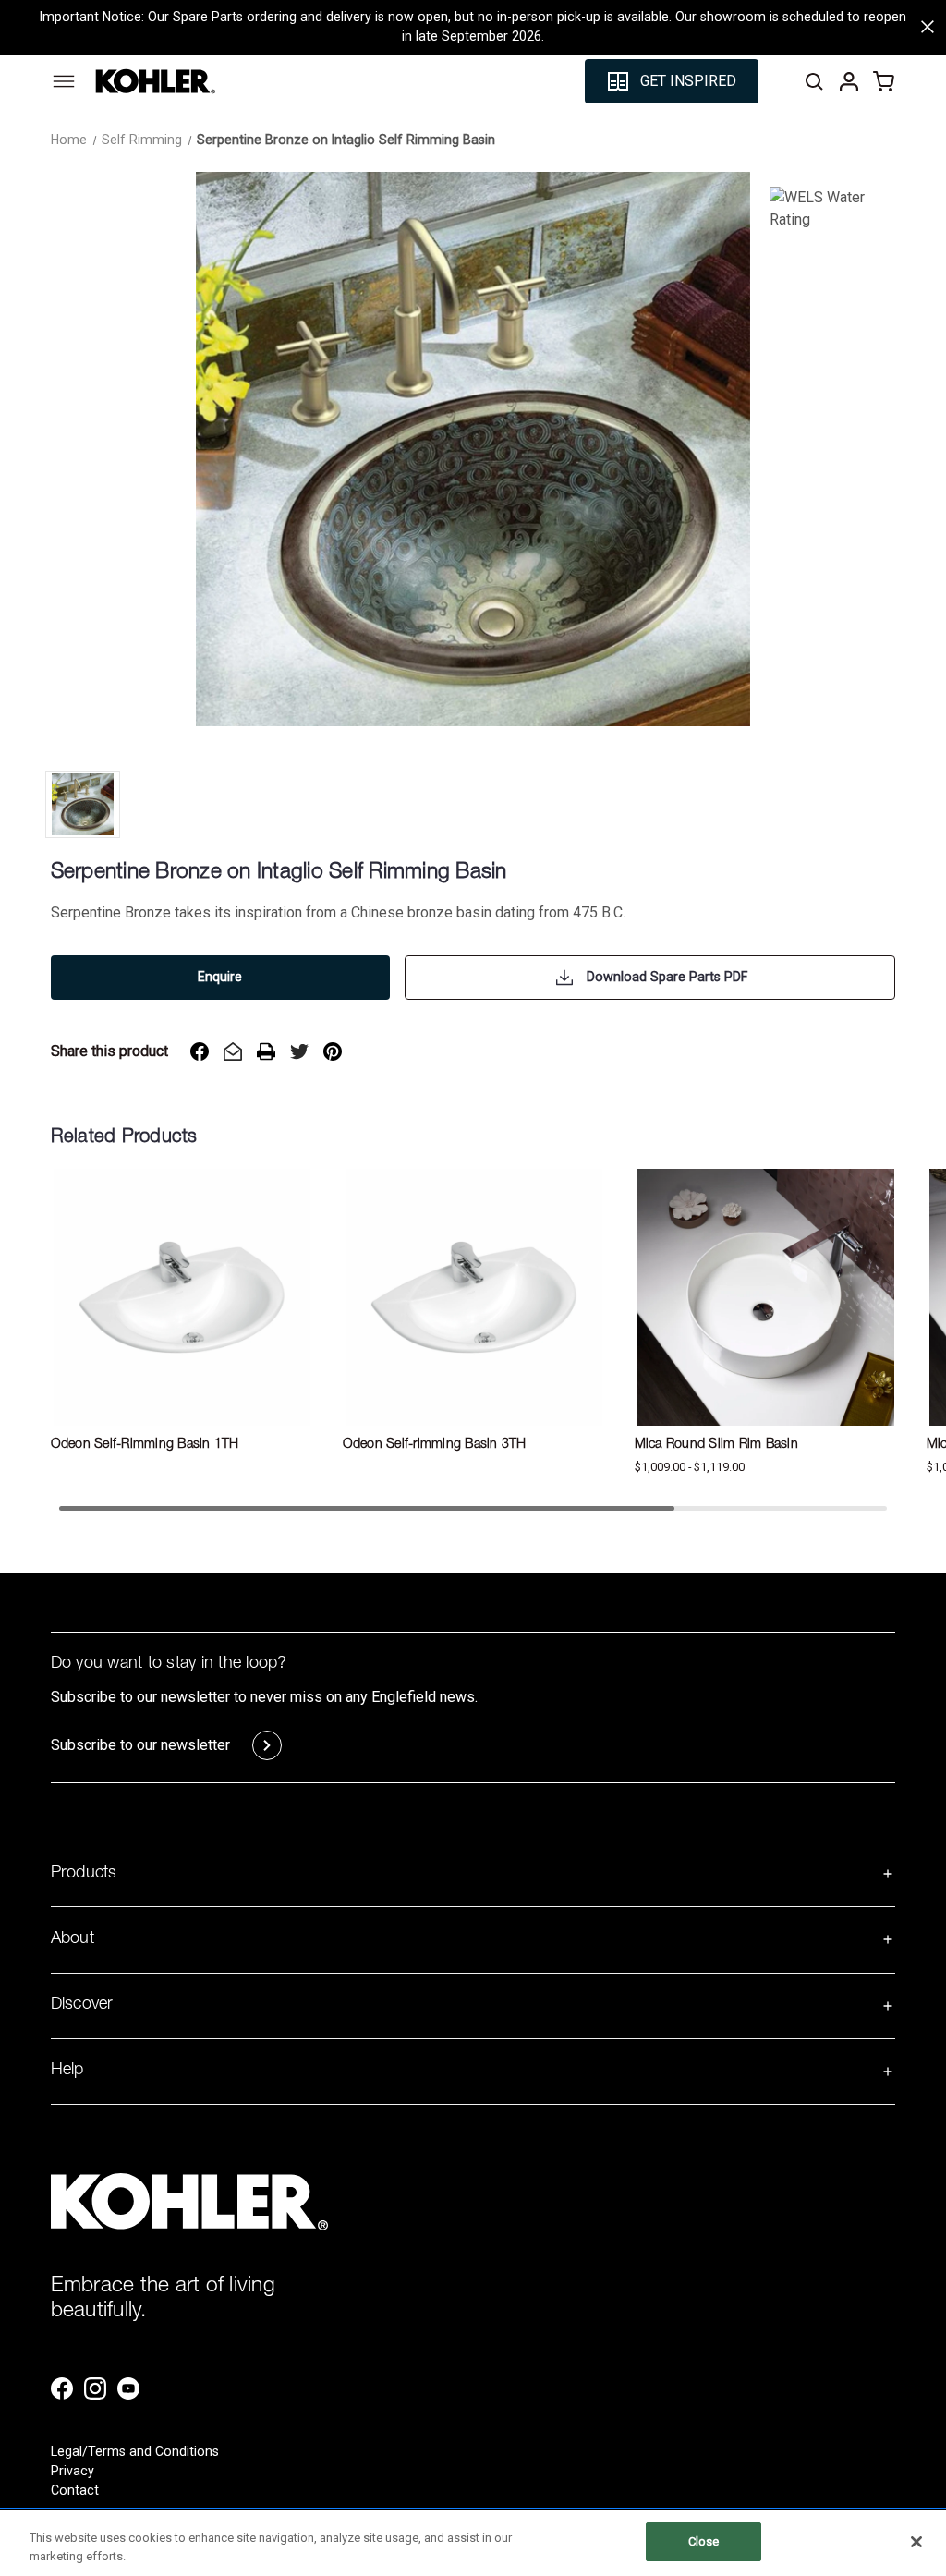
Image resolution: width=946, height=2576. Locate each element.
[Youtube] (128, 2388)
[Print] (266, 1051)
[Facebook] (200, 1051)
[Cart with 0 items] (884, 81)
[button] (672, 81)
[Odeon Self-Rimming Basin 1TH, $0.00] (182, 1297)
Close (704, 2541)
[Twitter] (299, 1051)
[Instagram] (95, 2388)
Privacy (73, 2471)
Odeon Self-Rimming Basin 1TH (145, 1445)
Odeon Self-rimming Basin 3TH (435, 1445)
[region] (473, 2543)
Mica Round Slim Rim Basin (716, 1445)
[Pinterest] (333, 1051)
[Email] (233, 1051)
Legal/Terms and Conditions (135, 2451)
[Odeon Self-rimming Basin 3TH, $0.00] (474, 1297)
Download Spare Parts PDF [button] (667, 977)
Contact (75, 2490)
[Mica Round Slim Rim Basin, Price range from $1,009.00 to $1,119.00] (766, 1297)
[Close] (916, 2542)
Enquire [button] (220, 977)
